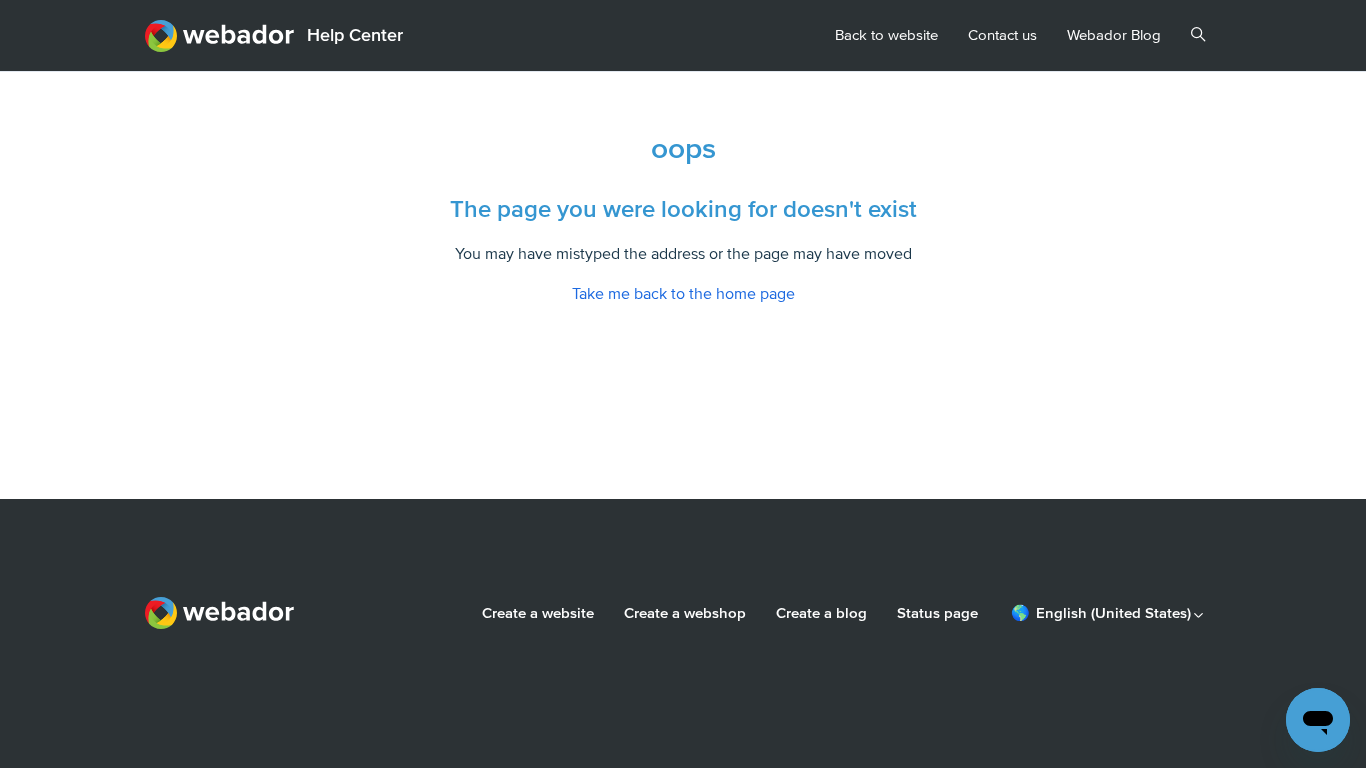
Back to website (886, 35)
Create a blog (821, 613)
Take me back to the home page (683, 294)
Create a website (538, 613)
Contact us (1002, 35)
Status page (937, 613)
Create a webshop (685, 613)
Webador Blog (1114, 35)
